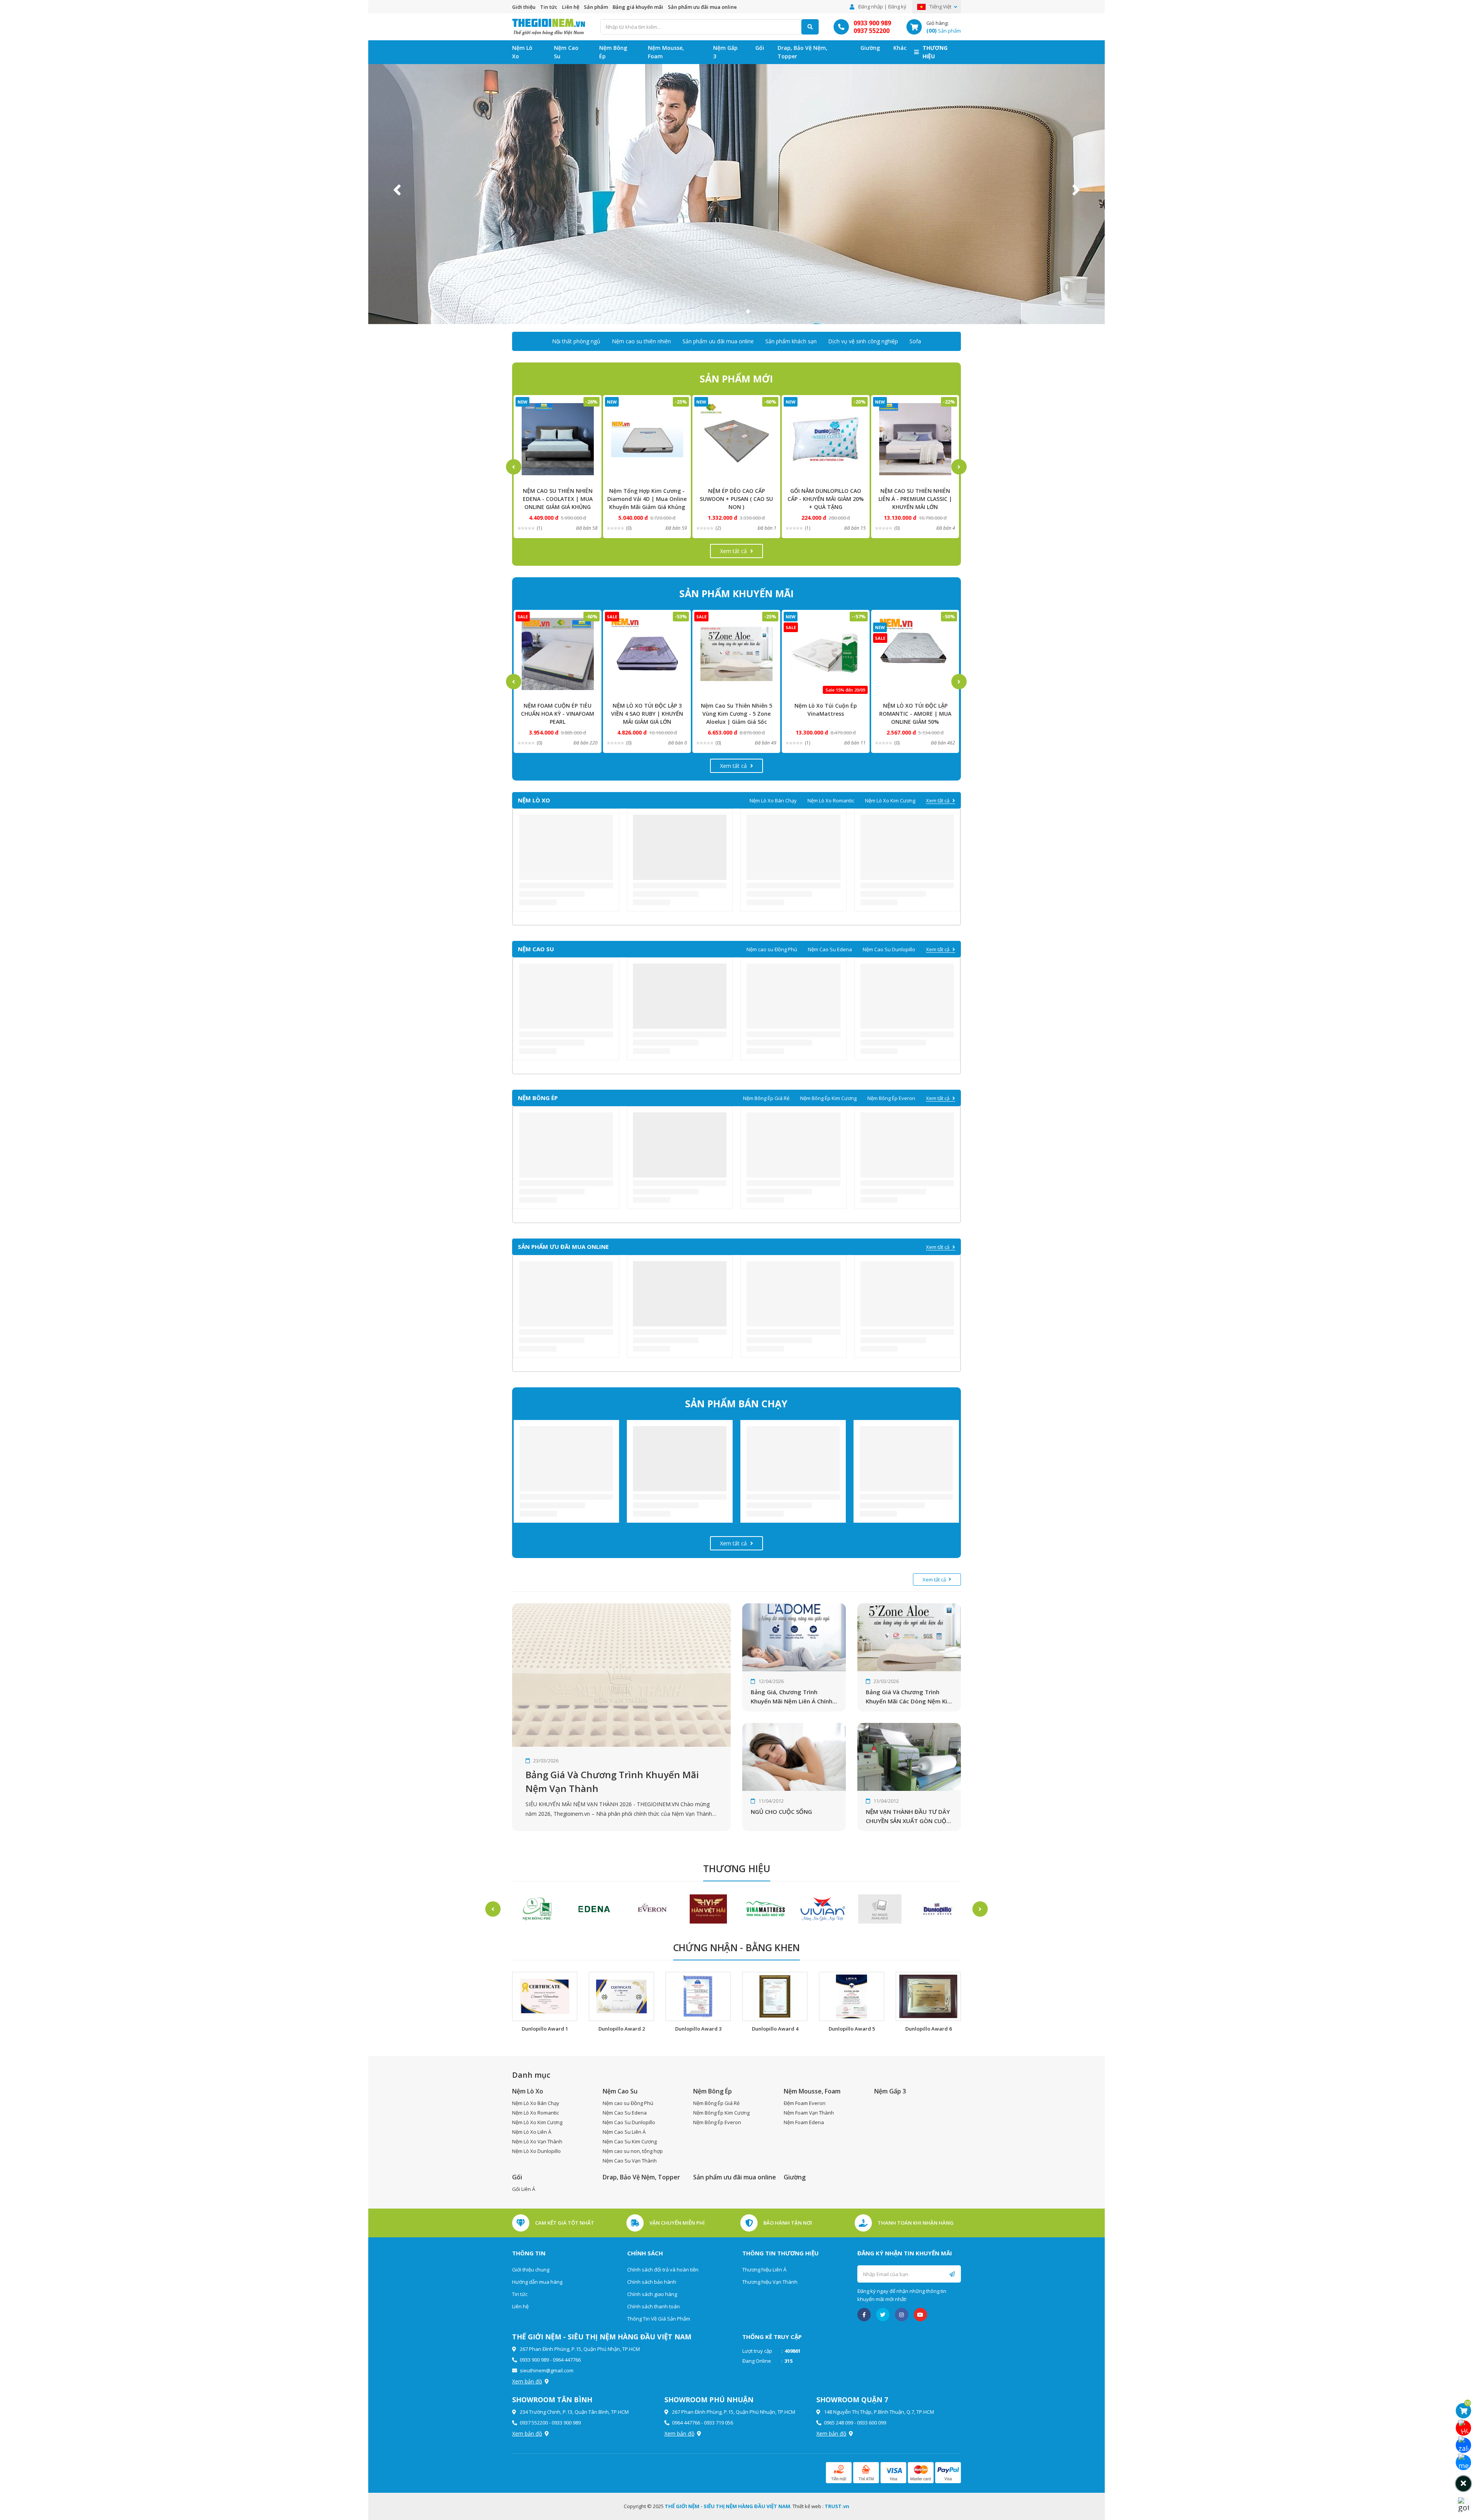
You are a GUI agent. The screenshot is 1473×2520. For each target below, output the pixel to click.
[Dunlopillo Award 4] (775, 1997)
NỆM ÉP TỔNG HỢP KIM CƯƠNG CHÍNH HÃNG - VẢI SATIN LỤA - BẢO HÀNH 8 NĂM (915, 499)
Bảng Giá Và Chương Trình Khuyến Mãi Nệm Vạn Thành (612, 1781)
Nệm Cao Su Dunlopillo (889, 949)
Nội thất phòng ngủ (576, 341)
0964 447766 (567, 2360)
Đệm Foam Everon (805, 2103)
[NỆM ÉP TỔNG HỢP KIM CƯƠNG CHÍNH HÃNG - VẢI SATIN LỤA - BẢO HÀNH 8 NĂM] (915, 439)
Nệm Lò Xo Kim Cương (890, 800)
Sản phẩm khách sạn (791, 341)
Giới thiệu (524, 7)
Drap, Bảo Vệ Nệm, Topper (802, 52)
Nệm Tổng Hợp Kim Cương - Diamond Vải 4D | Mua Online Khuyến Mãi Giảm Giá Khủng (558, 499)
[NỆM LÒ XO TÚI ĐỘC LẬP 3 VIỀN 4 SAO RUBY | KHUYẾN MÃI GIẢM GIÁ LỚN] (558, 654)
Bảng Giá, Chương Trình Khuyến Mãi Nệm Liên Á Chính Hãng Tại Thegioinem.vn (792, 1697)
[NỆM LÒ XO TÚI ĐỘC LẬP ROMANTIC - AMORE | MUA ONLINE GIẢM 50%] (826, 654)
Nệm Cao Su (566, 52)
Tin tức (549, 7)
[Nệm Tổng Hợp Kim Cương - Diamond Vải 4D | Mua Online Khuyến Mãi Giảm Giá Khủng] (558, 439)
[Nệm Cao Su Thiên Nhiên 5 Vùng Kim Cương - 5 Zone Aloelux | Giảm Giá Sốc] (647, 654)
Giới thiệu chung (531, 2270)
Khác (900, 48)
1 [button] (725, 311)
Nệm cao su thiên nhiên (641, 341)
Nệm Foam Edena (804, 2122)
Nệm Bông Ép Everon (891, 1098)
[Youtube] (920, 2315)
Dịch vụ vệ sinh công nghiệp (863, 341)
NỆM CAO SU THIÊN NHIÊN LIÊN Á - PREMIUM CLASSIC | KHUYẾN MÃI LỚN (826, 499)
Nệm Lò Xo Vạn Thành (537, 2141)
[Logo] (549, 26)
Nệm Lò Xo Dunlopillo (536, 2151)
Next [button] (1076, 190)
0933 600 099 (872, 2423)
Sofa (915, 341)
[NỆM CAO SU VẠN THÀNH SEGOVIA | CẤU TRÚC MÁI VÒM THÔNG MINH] (915, 654)
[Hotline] (1463, 2428)
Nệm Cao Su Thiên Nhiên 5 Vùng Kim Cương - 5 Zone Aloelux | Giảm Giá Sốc (647, 714)
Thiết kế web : (808, 2506)
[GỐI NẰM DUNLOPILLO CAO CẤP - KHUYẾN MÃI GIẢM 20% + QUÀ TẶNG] (736, 439)
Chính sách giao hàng (652, 2294)
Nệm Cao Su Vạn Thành (630, 2161)
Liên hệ (571, 7)
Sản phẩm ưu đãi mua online (702, 7)
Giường (870, 48)
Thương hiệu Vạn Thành (770, 2282)
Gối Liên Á (524, 2189)
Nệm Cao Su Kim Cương (630, 2141)
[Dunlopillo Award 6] (928, 1997)
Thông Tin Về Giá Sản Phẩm (659, 2319)
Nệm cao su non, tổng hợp (633, 2151)
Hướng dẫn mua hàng (537, 2282)
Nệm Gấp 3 (725, 52)
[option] (736, 190)
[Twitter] (883, 2315)
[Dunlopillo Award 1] (545, 1997)
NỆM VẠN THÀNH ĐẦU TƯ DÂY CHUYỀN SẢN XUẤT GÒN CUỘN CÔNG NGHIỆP (908, 1817)
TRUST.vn (837, 2506)
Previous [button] (397, 190)
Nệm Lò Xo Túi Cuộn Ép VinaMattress (736, 710)
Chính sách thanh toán (653, 2306)
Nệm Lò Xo (522, 52)
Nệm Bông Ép (613, 52)
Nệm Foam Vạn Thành (809, 2113)
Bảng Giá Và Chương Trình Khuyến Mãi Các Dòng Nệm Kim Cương (909, 1697)
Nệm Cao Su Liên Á (624, 2132)
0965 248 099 (839, 2423)
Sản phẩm (596, 7)
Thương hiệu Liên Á (764, 2270)
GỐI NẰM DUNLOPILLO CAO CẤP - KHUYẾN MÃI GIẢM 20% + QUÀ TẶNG (736, 499)
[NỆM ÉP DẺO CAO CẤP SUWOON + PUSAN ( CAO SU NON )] (647, 439)
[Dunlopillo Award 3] (698, 1997)
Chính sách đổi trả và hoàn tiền (663, 2270)
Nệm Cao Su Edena (830, 949)
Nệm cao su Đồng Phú (772, 949)
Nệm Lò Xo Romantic (831, 800)
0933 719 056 (718, 2423)
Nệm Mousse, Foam (666, 52)
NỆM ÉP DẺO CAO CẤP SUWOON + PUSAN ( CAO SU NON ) (647, 499)
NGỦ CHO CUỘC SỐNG (781, 1812)
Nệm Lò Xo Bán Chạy (773, 800)
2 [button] (736, 311)
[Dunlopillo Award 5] (852, 1997)
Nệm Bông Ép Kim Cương (828, 1098)
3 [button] (748, 311)
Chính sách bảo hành (652, 2282)
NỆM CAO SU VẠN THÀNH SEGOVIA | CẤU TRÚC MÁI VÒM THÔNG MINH (915, 714)
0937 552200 (872, 31)
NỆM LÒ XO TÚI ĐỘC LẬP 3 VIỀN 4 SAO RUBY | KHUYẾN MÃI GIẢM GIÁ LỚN (558, 714)
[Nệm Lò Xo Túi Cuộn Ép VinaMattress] (736, 654)
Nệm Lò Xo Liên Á (532, 2132)
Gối (760, 48)
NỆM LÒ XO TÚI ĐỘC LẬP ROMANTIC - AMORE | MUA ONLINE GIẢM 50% (826, 714)
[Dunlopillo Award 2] (621, 1997)
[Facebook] (864, 2315)
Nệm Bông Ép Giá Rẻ (766, 1098)
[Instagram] (902, 2315)
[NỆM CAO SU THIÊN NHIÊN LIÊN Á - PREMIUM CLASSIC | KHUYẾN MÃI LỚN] (826, 439)
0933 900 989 (872, 23)
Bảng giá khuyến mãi (638, 7)
